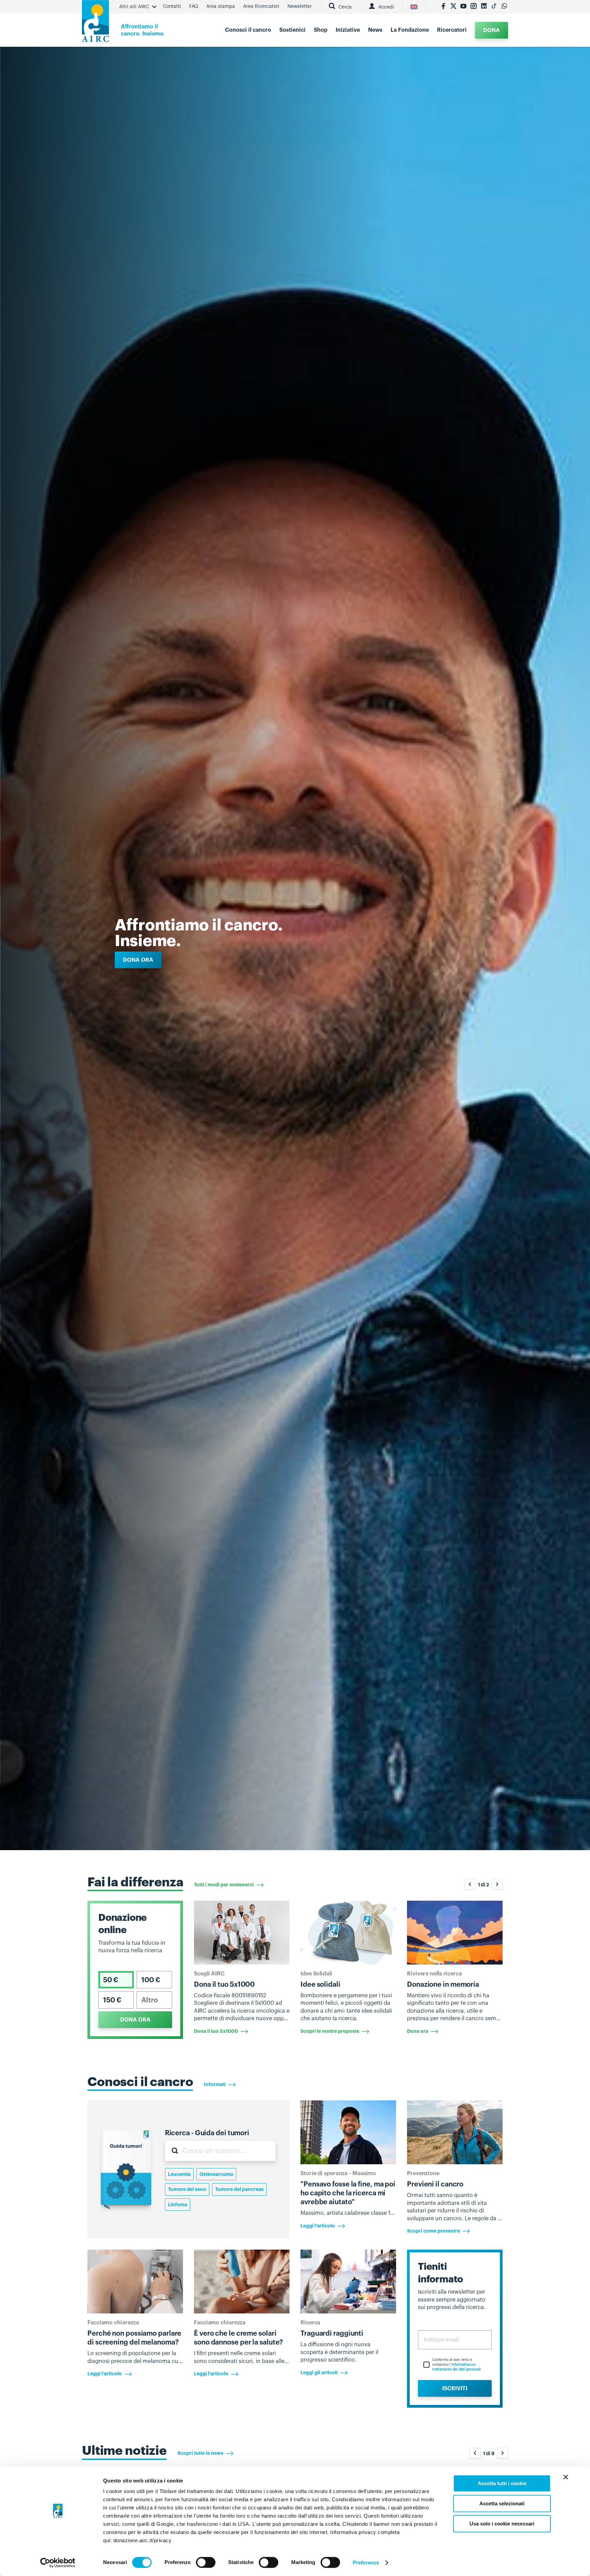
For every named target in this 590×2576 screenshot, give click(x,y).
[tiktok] (494, 7)
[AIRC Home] (95, 23)
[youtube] (463, 7)
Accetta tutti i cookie (502, 2483)
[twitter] (453, 7)
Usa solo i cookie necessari (502, 2524)
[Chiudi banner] (566, 2477)
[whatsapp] (504, 7)
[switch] (206, 2562)
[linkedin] (484, 7)
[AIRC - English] (414, 7)
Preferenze (366, 2563)
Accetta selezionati (502, 2503)
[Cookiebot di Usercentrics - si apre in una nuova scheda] (58, 2563)
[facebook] (443, 7)
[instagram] (474, 7)
